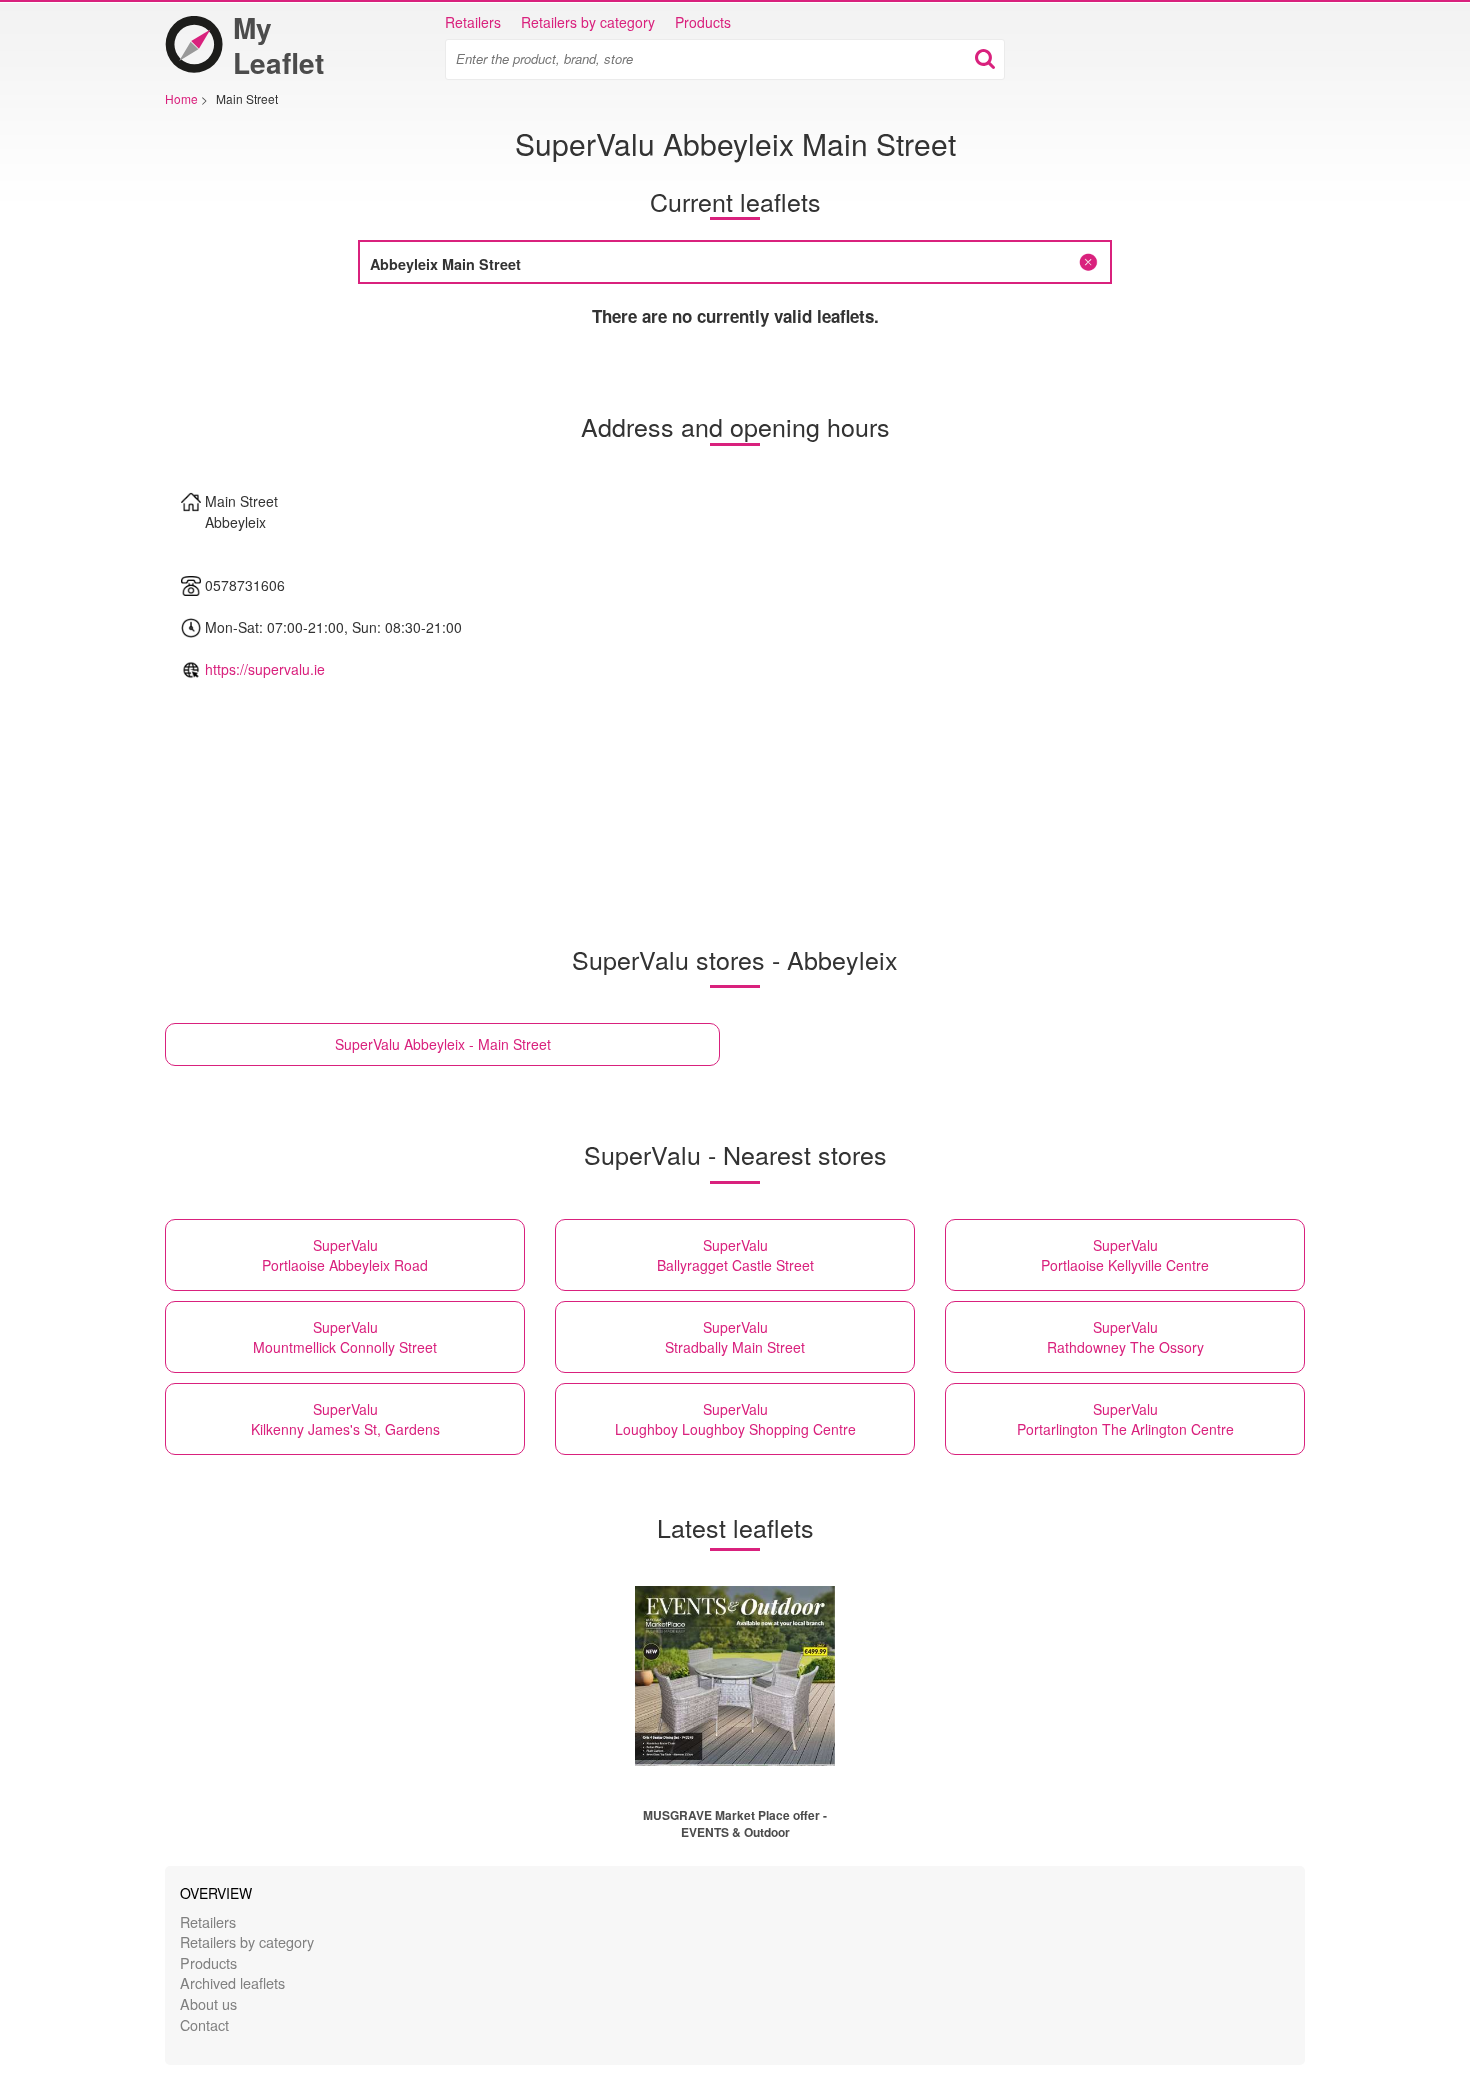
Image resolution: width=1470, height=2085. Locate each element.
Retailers (473, 22)
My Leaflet (278, 45)
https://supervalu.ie (265, 669)
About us (208, 2003)
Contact (204, 2024)
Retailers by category (588, 22)
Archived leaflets (232, 1982)
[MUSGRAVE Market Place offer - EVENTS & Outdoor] (735, 1676)
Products (703, 22)
